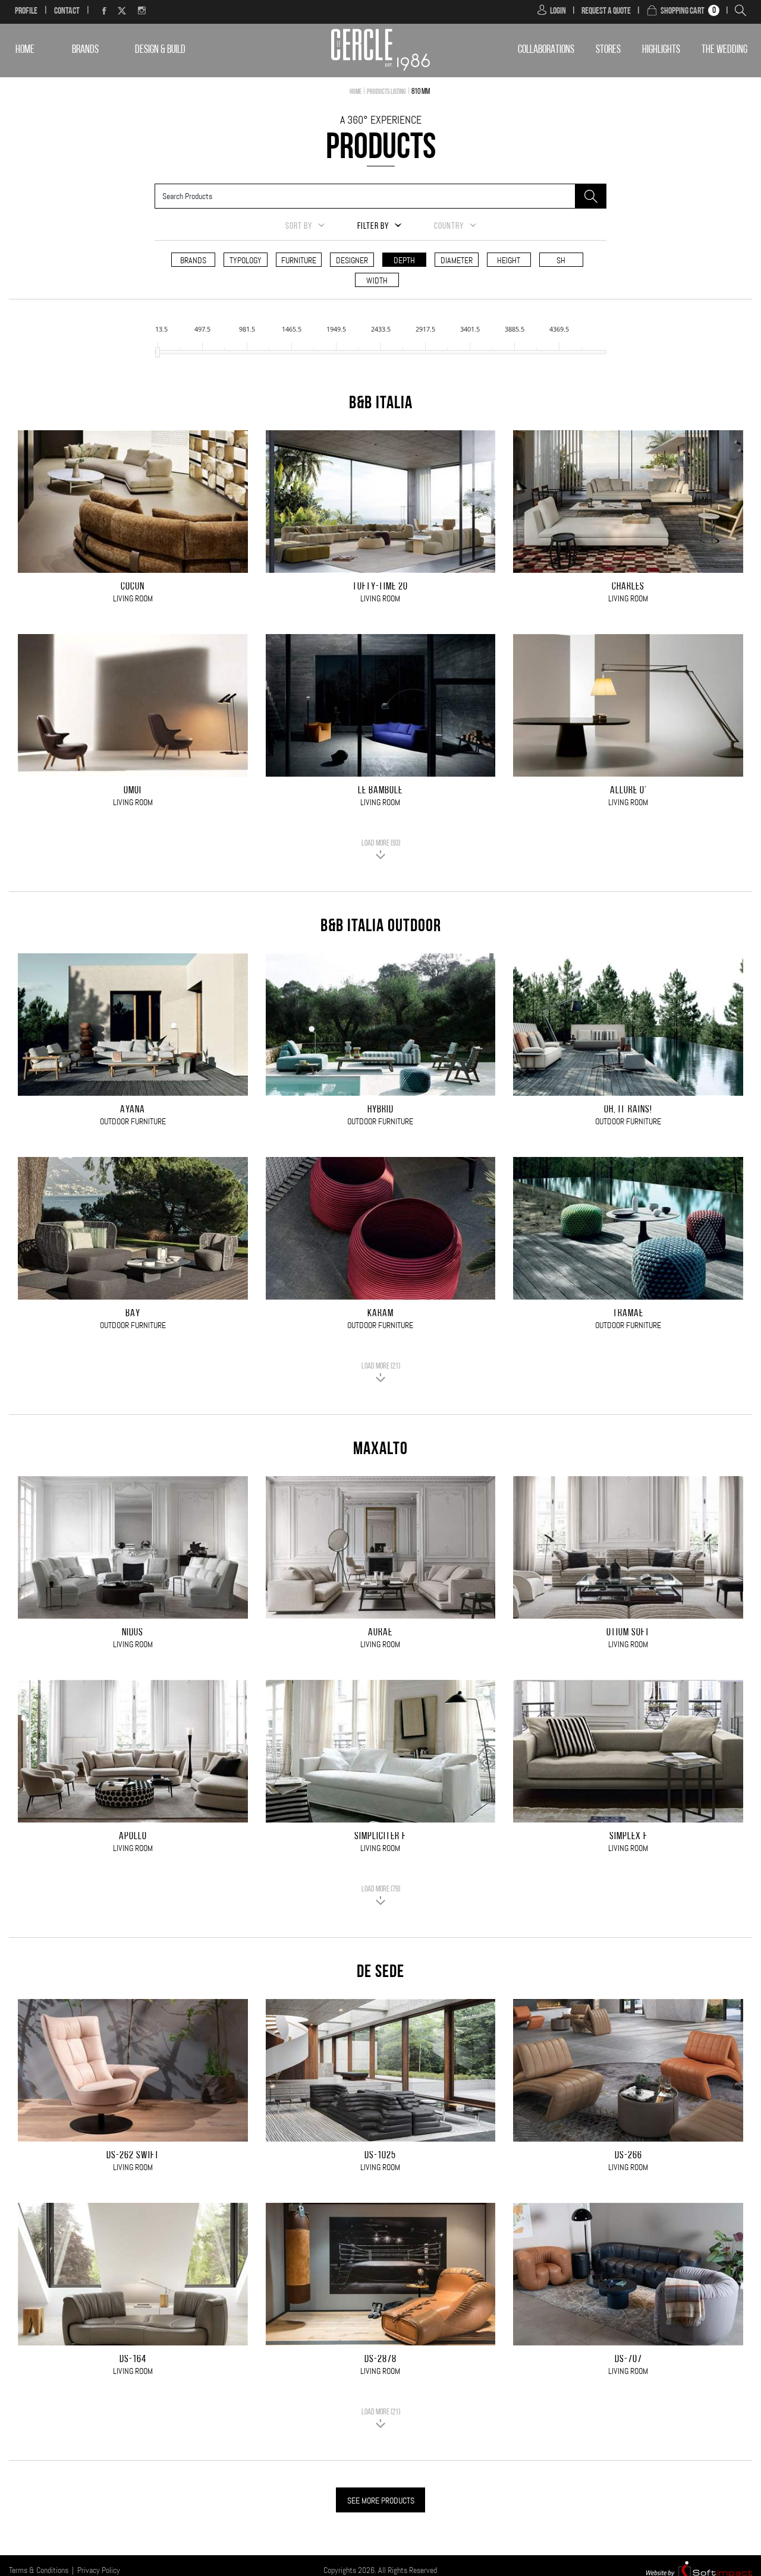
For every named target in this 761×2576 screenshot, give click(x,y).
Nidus (133, 1633)
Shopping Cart (683, 11)
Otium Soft (628, 1633)
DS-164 (133, 2360)
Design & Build (160, 50)
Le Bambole (380, 791)
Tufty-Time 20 (380, 587)
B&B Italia (381, 404)
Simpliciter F (380, 1837)
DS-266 (628, 2156)
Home (25, 50)
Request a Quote (606, 11)
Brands (85, 50)
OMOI (133, 791)
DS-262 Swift (133, 2156)
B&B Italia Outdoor (381, 927)
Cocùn (133, 587)
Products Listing (386, 92)
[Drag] (158, 352)
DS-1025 (380, 2156)
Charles (628, 587)
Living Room (133, 598)
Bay (133, 1314)
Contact (67, 11)
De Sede (380, 1973)
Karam (380, 1314)
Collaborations (546, 50)
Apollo (133, 1837)
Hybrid (380, 1110)
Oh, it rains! (628, 1110)
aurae (380, 1633)
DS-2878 (380, 2360)
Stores (608, 50)
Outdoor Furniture (133, 1121)
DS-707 (628, 2360)
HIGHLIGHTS (661, 50)
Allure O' (628, 791)
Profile (26, 11)
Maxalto (380, 1450)
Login (558, 11)
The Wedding (724, 50)
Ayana (133, 1110)
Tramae (628, 1314)
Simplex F (628, 1837)
